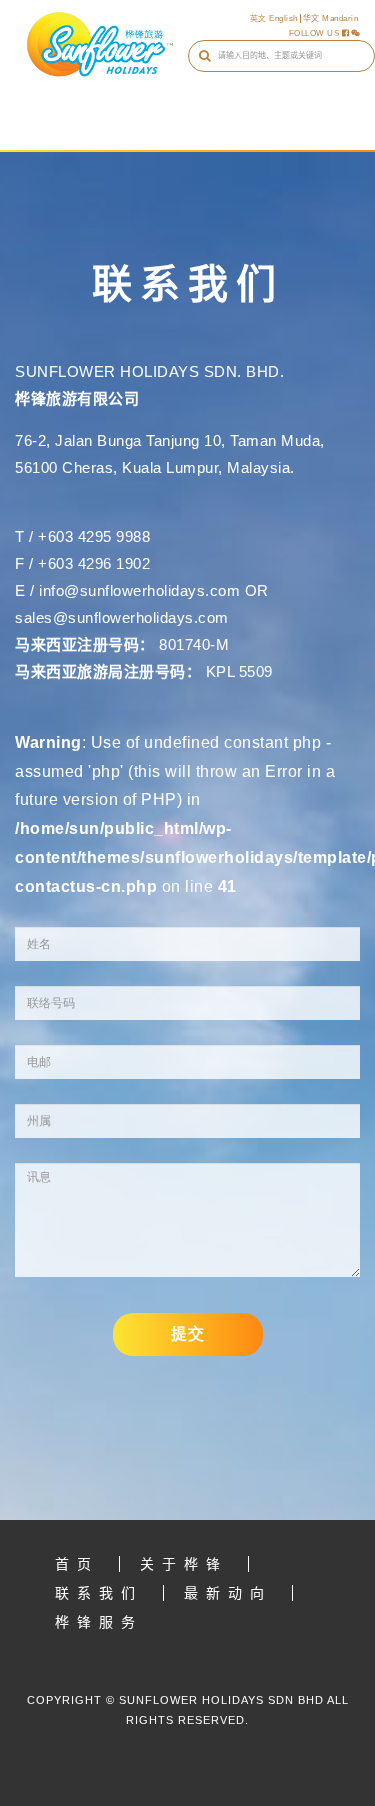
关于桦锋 (184, 1564)
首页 (77, 1564)
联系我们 (99, 1593)
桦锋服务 (99, 1622)
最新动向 (228, 1593)
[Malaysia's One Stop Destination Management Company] (100, 44)
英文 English (274, 18)
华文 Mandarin (331, 18)
